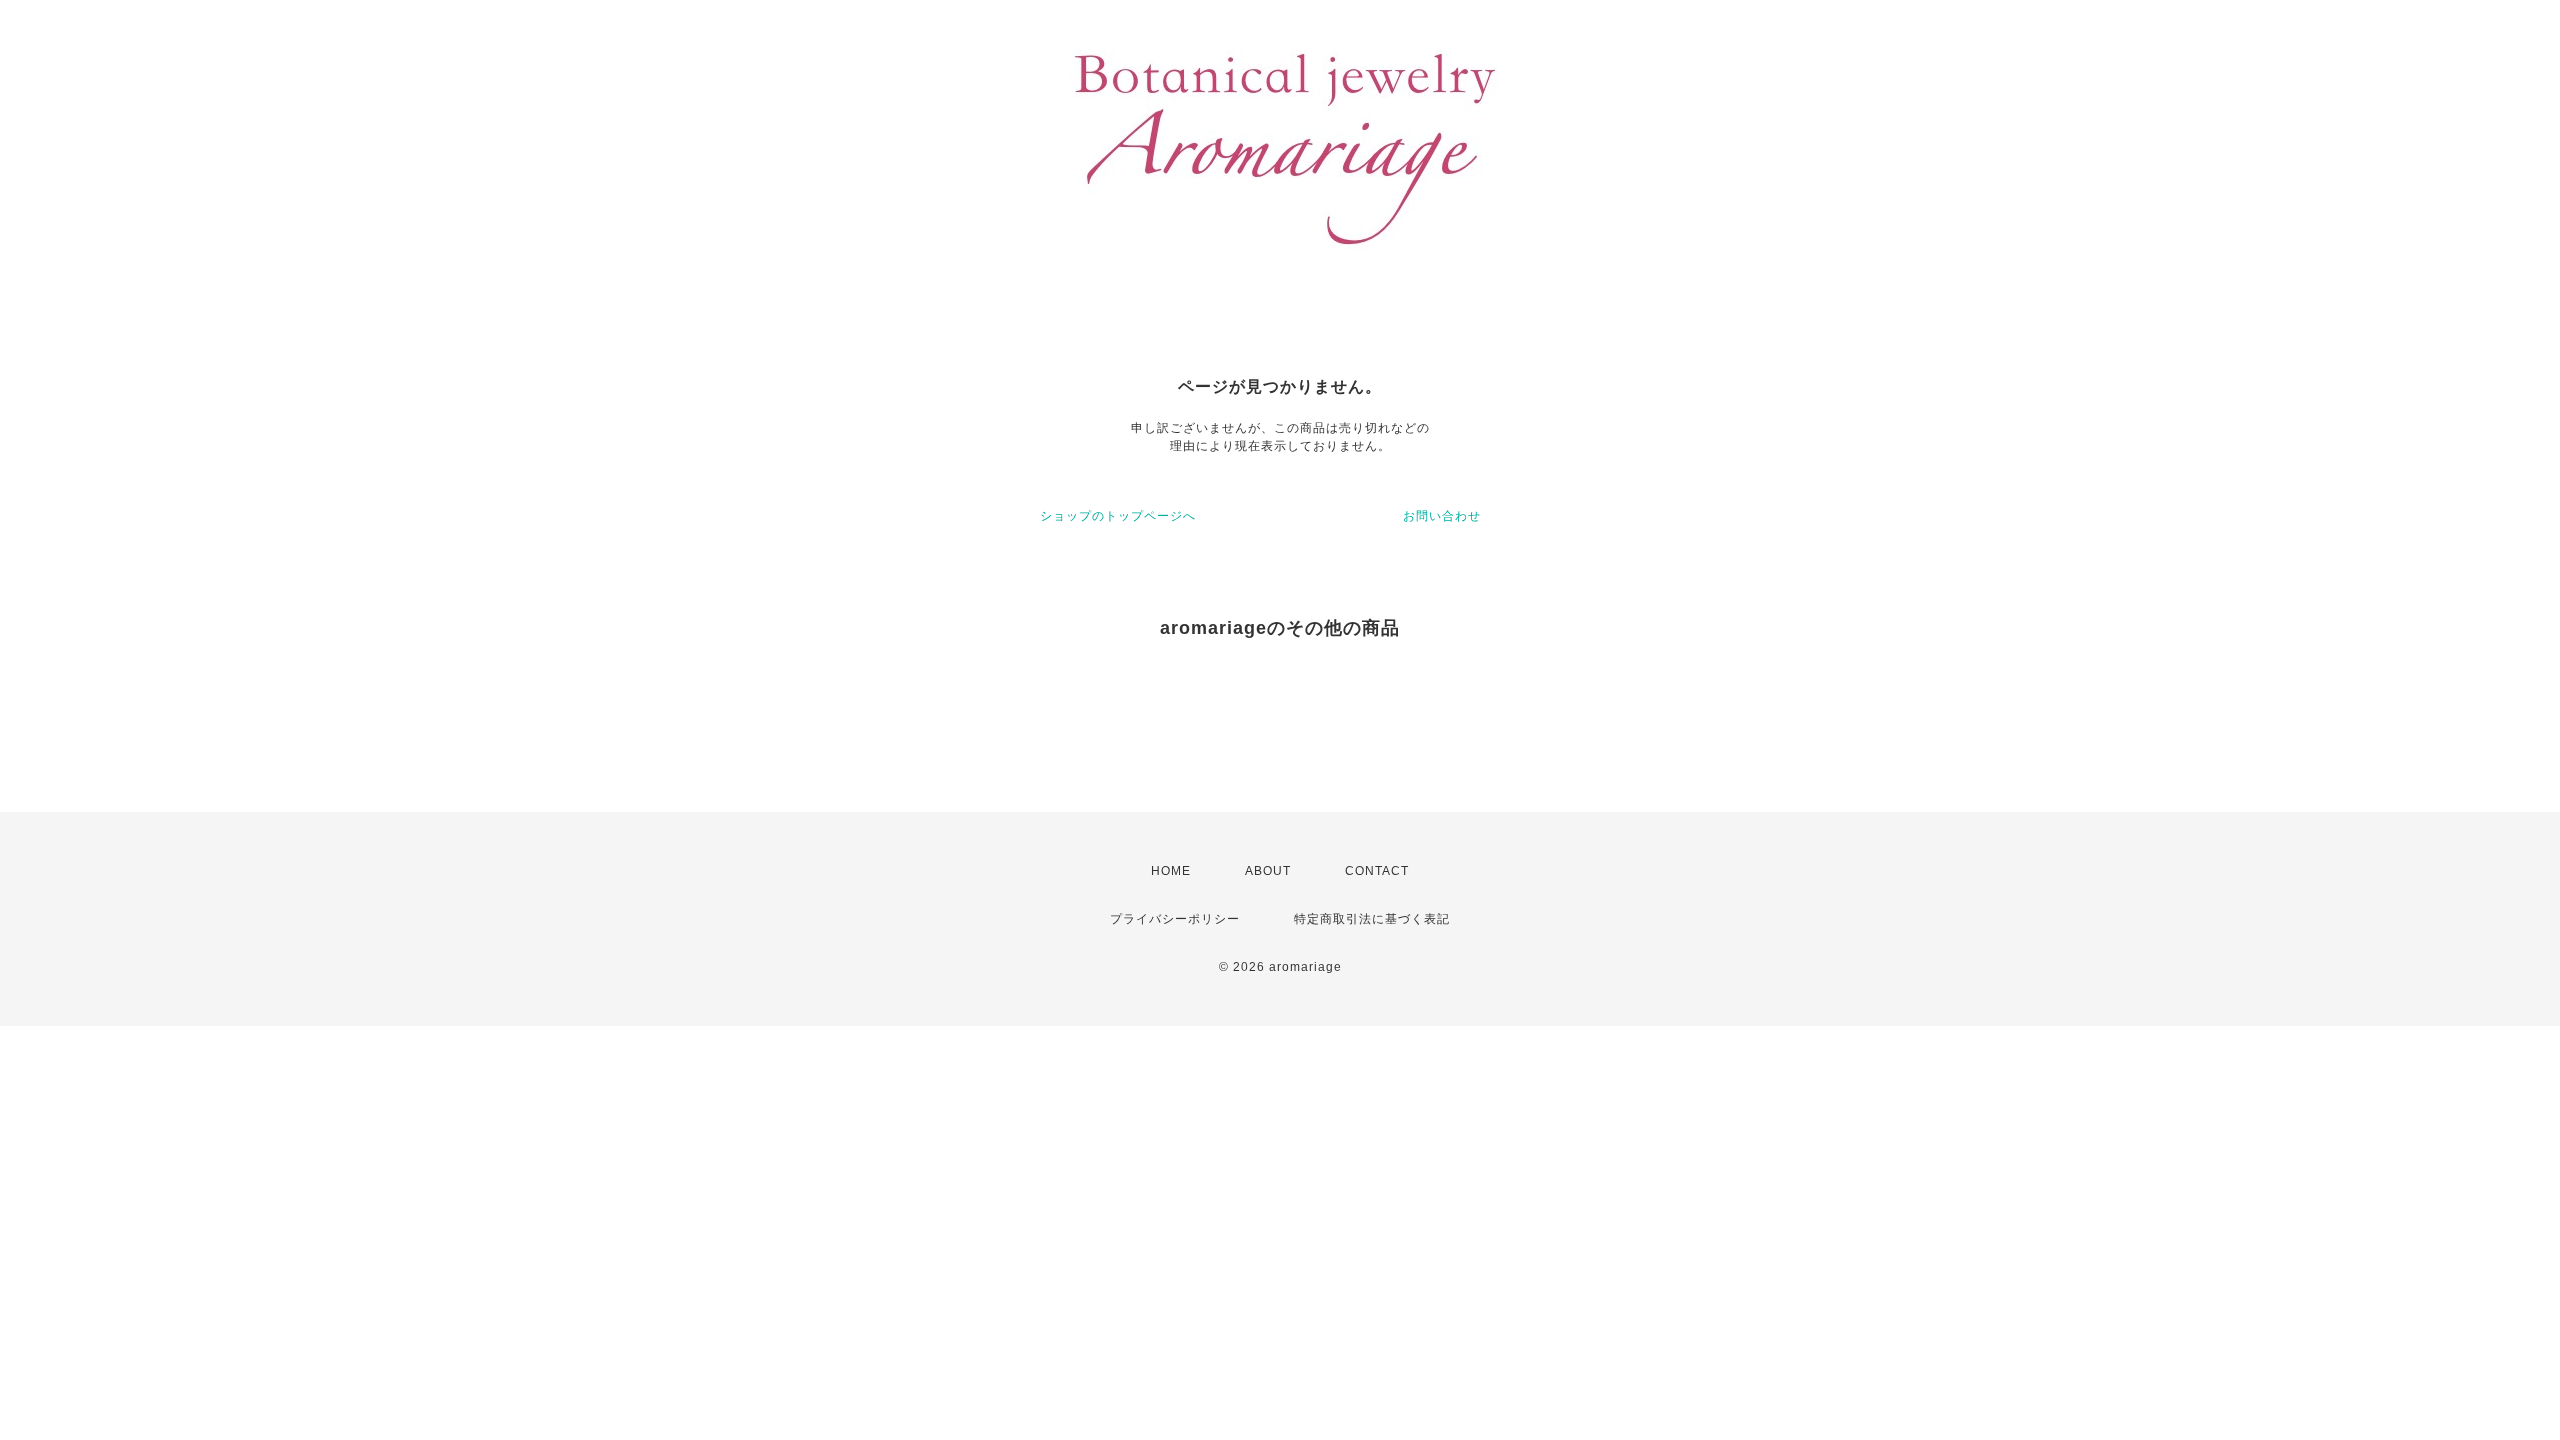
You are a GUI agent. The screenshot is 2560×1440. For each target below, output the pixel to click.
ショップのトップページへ (1118, 516)
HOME (1171, 871)
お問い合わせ (1442, 516)
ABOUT (1268, 871)
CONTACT (1377, 871)
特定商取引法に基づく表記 (1372, 919)
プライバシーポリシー (1175, 919)
